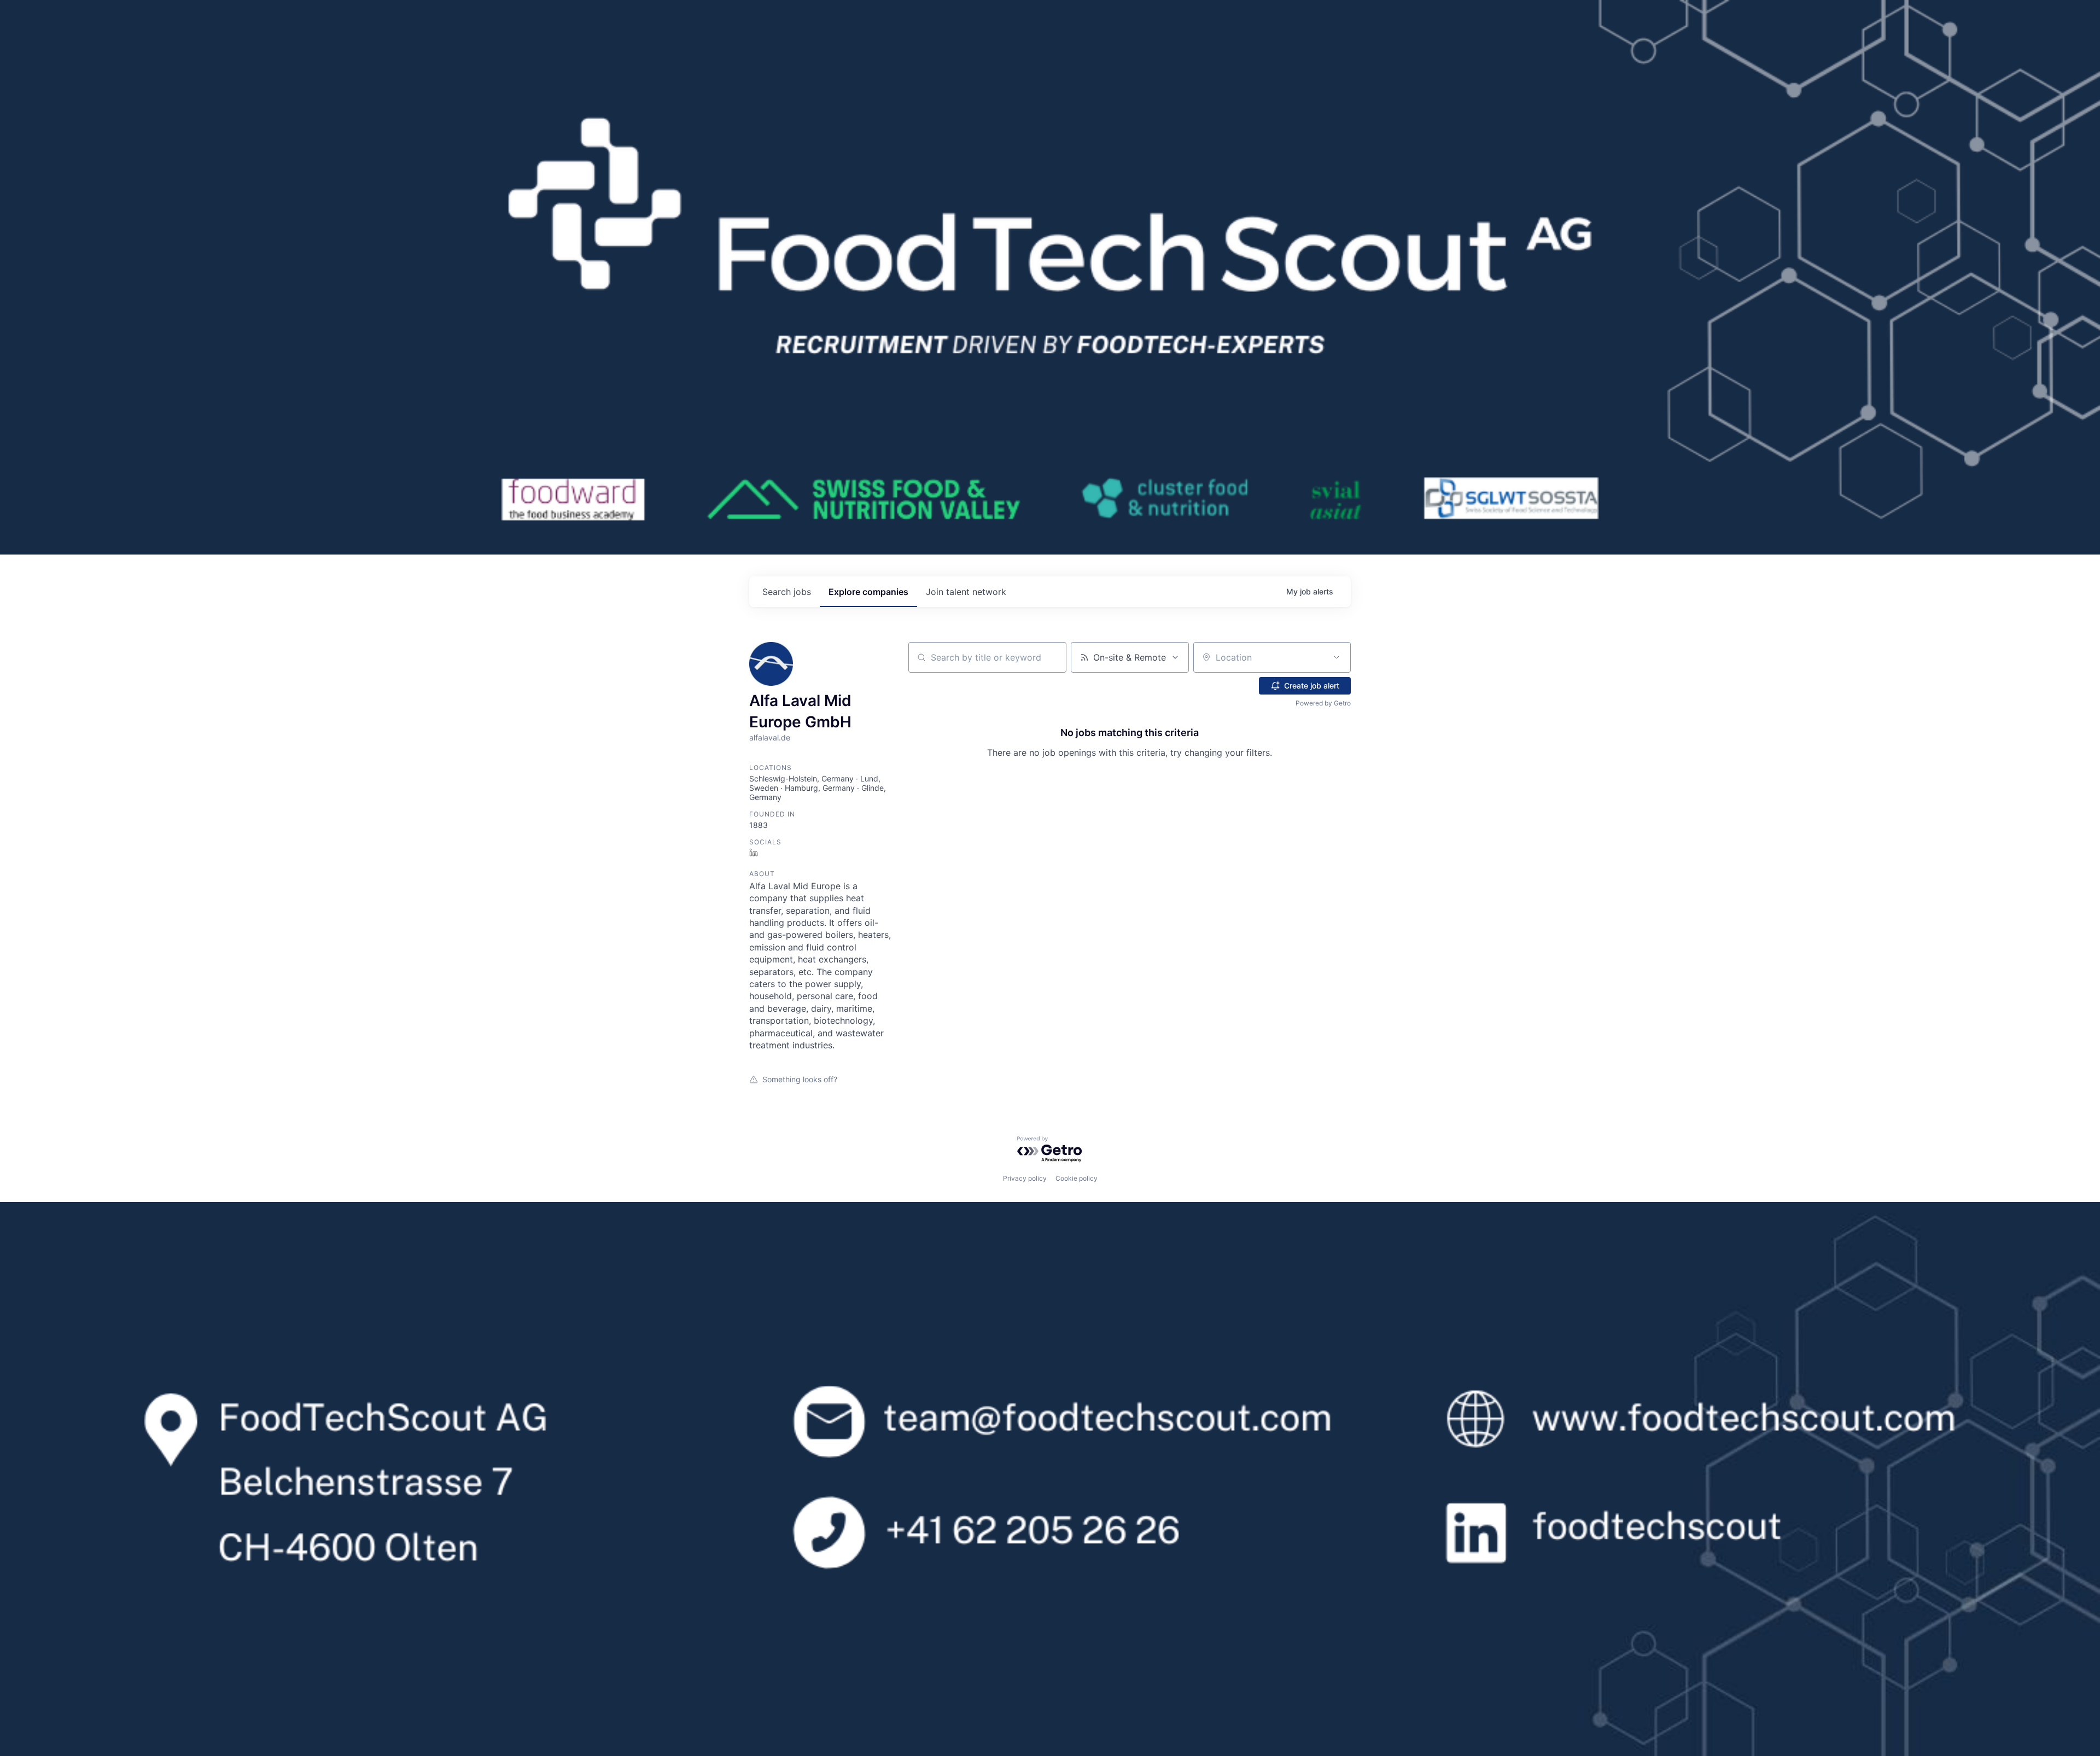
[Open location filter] (1337, 657)
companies (868, 592)
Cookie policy (1077, 1178)
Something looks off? (800, 1079)
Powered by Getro (1323, 703)
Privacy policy (1025, 1178)
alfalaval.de (770, 737)
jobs (787, 592)
